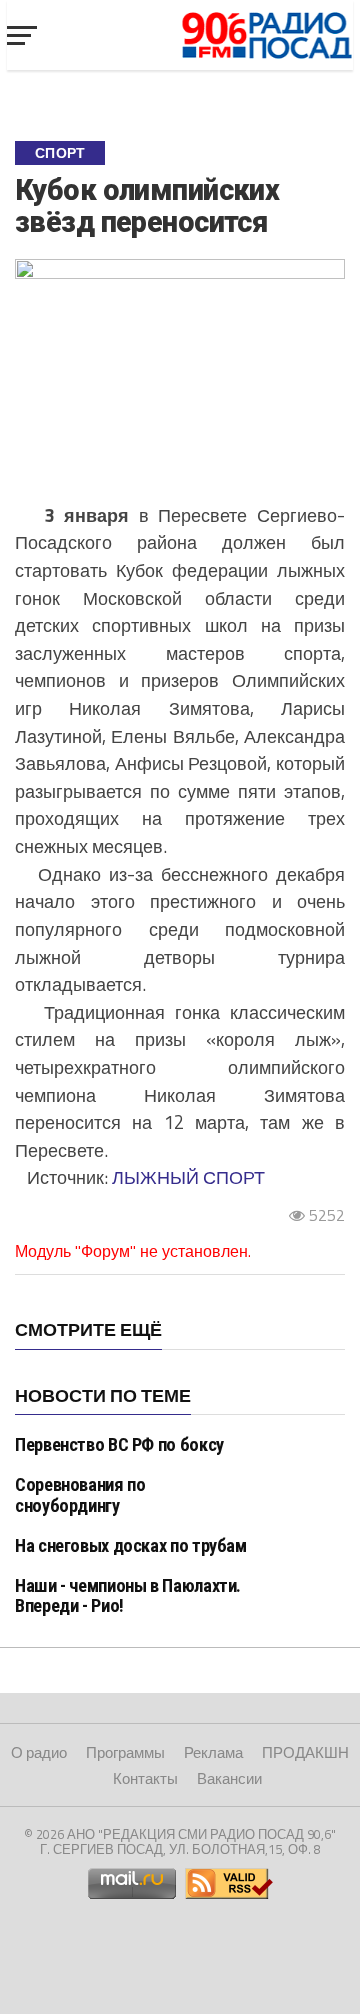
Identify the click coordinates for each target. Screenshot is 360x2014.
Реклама (213, 1752)
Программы (125, 1752)
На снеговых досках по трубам (131, 1545)
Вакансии (229, 1778)
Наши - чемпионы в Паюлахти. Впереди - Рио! (128, 1595)
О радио (39, 1752)
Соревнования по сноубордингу (80, 1494)
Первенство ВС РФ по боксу (119, 1444)
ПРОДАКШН (305, 1752)
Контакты (145, 1778)
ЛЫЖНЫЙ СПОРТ (188, 1177)
